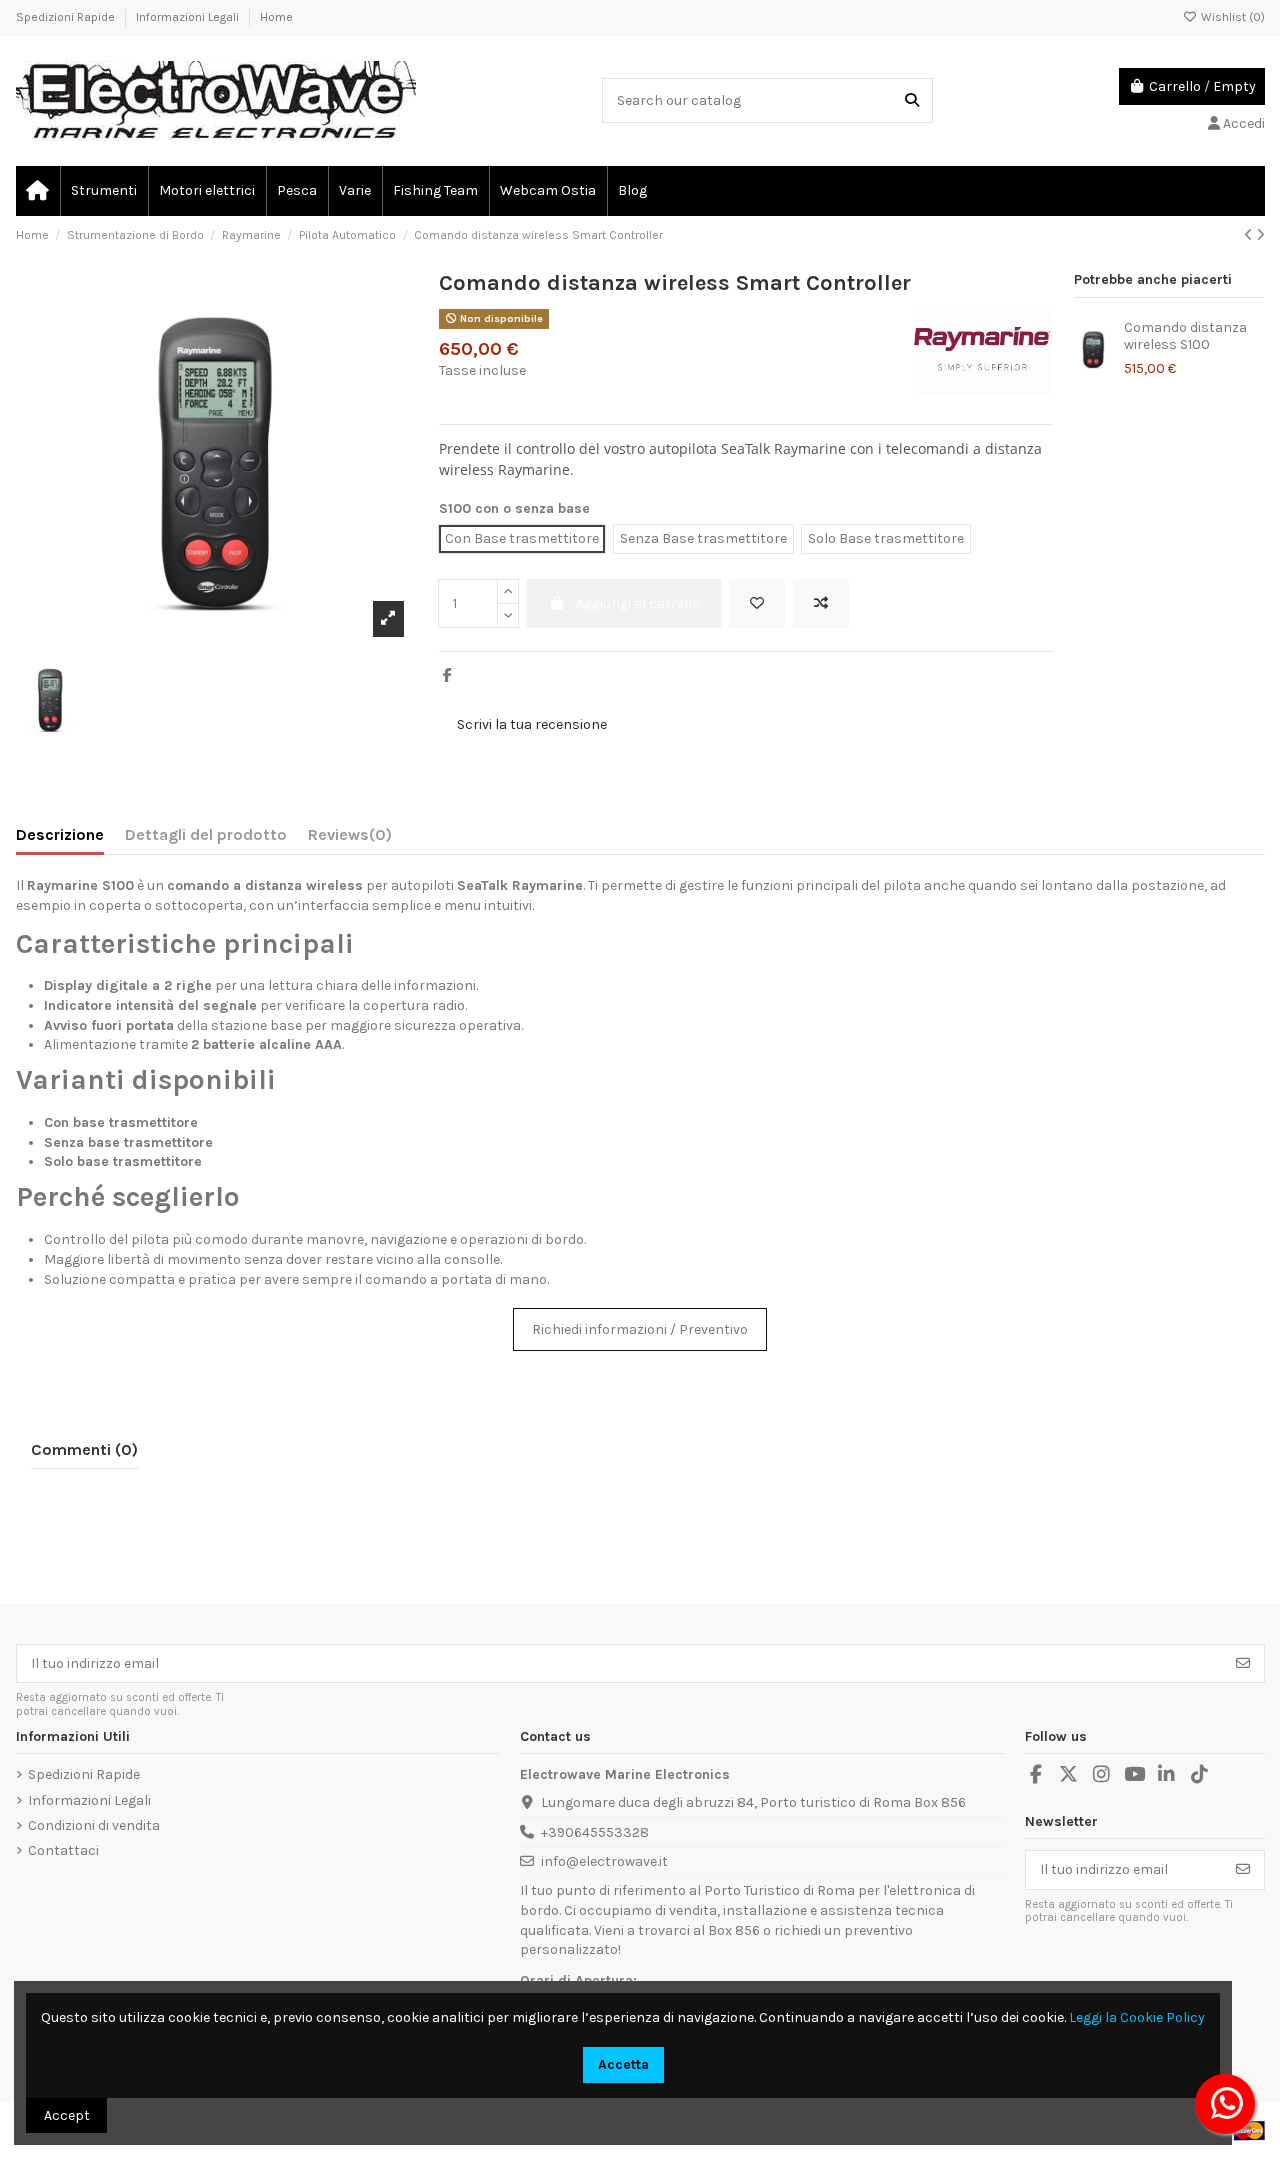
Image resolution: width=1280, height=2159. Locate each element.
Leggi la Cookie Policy (1137, 2017)
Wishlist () (1231, 17)
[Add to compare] (821, 603)
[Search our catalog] (912, 100)
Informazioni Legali (189, 17)
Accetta (623, 2064)
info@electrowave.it (604, 1861)
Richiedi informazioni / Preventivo (640, 1329)
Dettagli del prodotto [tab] (206, 834)
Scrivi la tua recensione (532, 724)
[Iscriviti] (1243, 1664)
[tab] (350, 839)
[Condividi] (447, 675)
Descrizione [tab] (60, 834)
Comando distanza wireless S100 (1185, 336)
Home (276, 17)
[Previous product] (1250, 235)
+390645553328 (595, 1832)
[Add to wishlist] (757, 603)
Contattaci (63, 1850)
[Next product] (1260, 235)
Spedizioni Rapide (67, 17)
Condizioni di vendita (94, 1825)
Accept (67, 2115)
